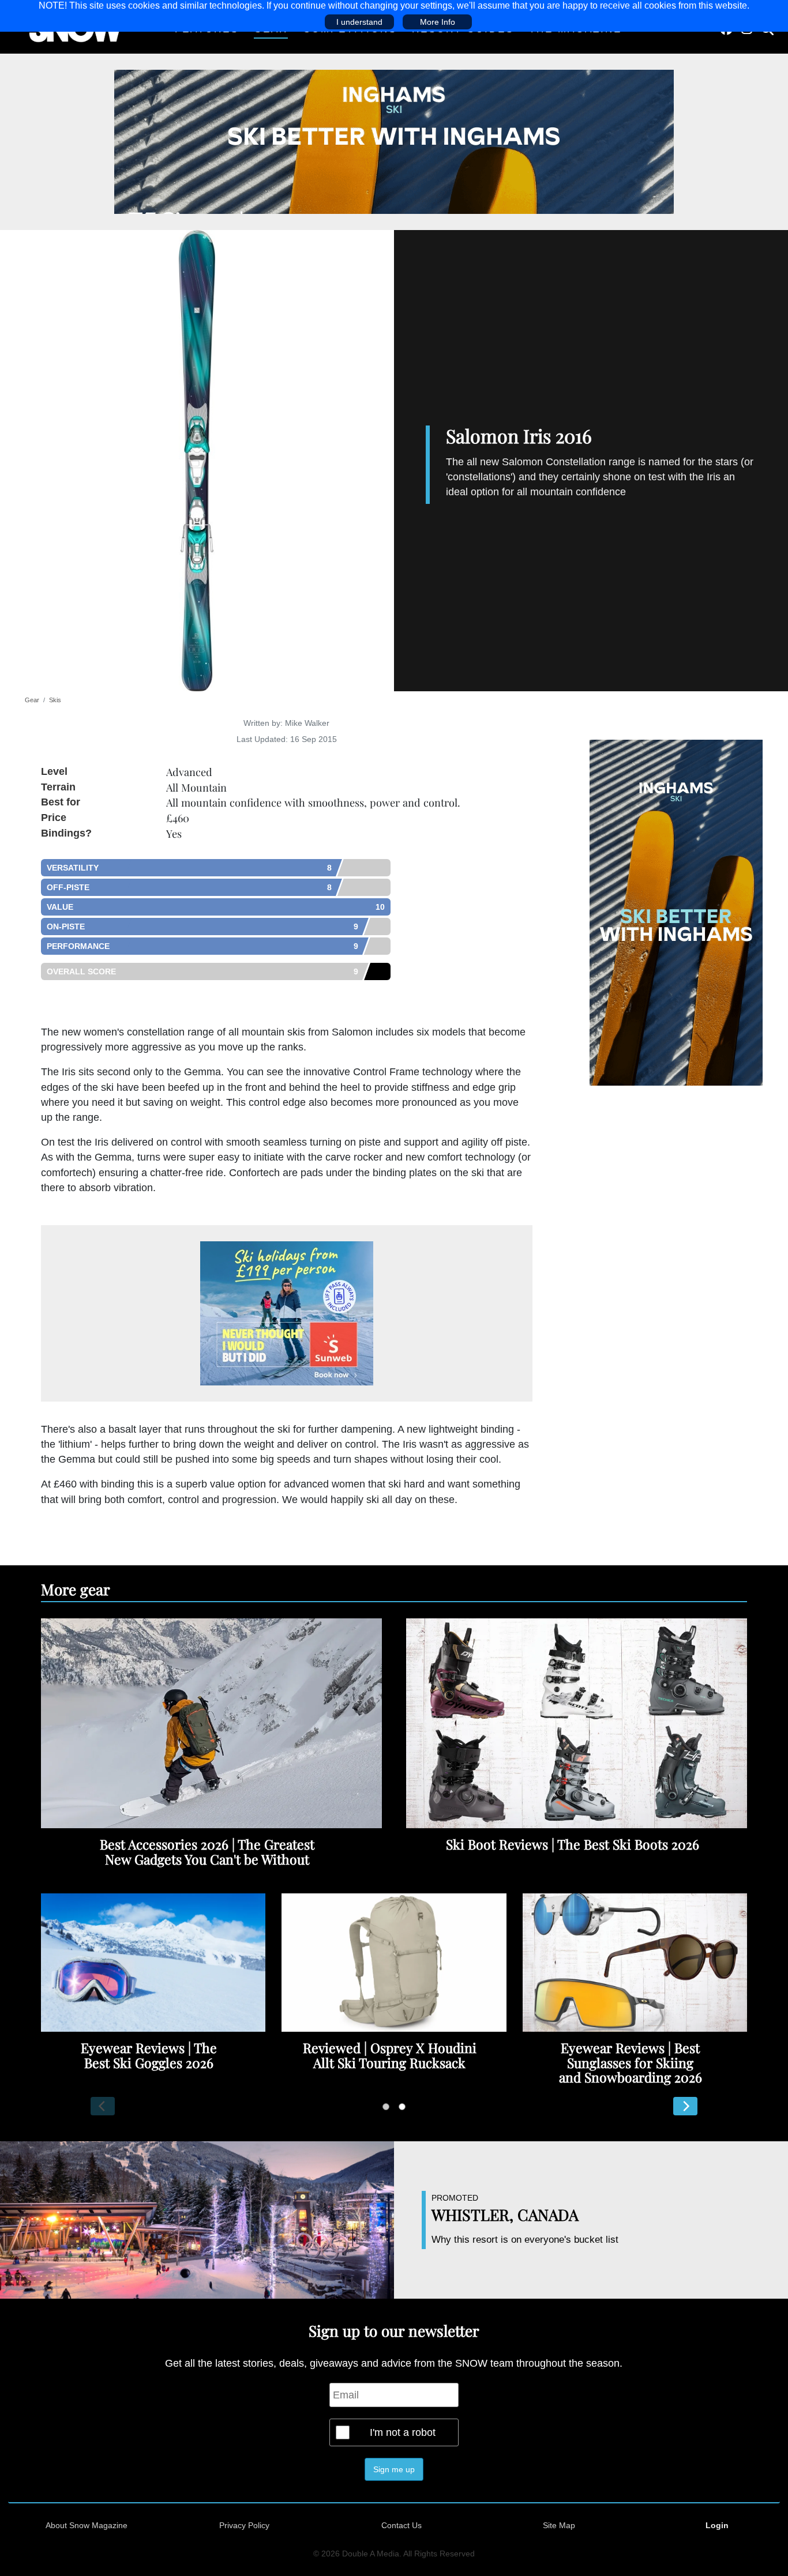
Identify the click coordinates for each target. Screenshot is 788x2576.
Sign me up (394, 2469)
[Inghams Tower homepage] (676, 912)
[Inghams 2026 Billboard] (394, 141)
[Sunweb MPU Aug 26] (287, 1313)
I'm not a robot (403, 2432)
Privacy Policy (244, 2525)
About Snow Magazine (87, 2525)
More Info (438, 22)
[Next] (685, 2106)
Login (717, 2525)
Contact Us (401, 2525)
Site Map (559, 2525)
